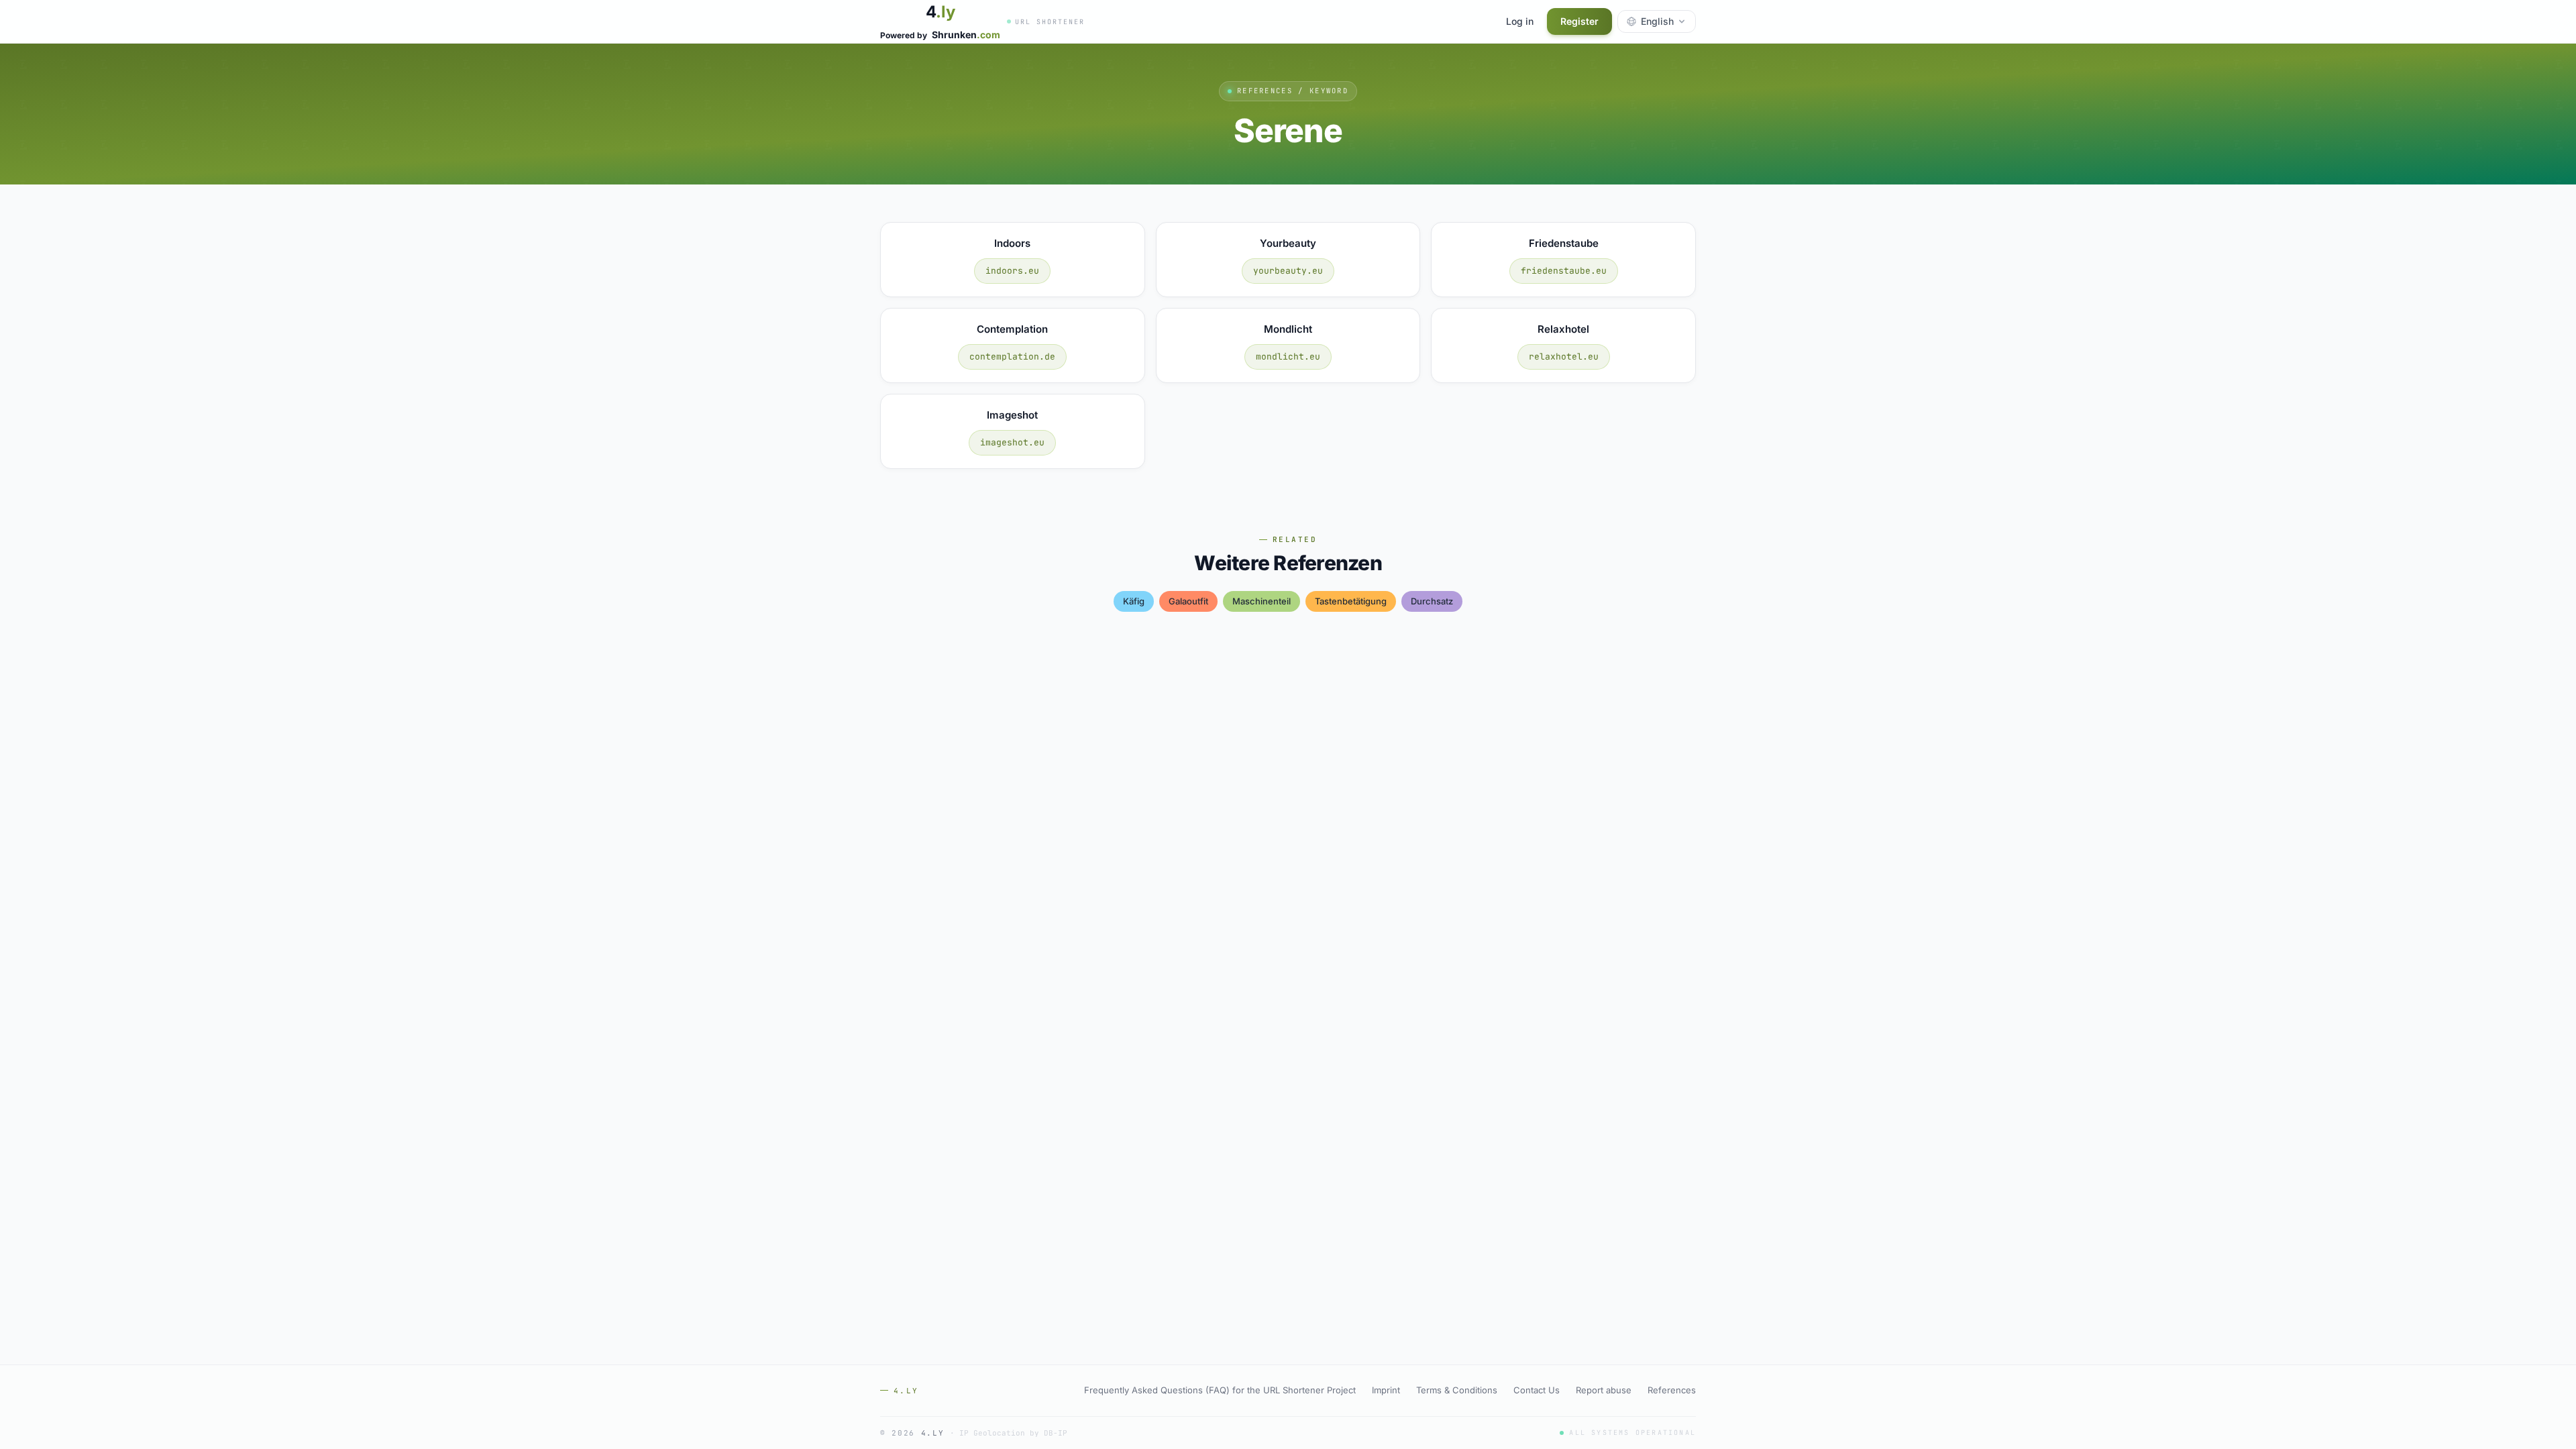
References (1672, 1390)
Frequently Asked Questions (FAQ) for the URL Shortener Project (1220, 1390)
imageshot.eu (1012, 442)
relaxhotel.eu (1564, 357)
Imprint (1386, 1390)
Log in (1520, 21)
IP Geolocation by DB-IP (1013, 1433)
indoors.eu (1012, 271)
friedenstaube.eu (1564, 271)
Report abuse (1604, 1390)
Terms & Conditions (1457, 1390)
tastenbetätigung (1351, 601)
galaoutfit (1188, 601)
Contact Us (1537, 1390)
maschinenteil (1262, 601)
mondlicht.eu (1288, 357)
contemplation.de (1012, 357)
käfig (1134, 601)
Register (1579, 21)
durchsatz (1432, 601)
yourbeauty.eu (1288, 271)
